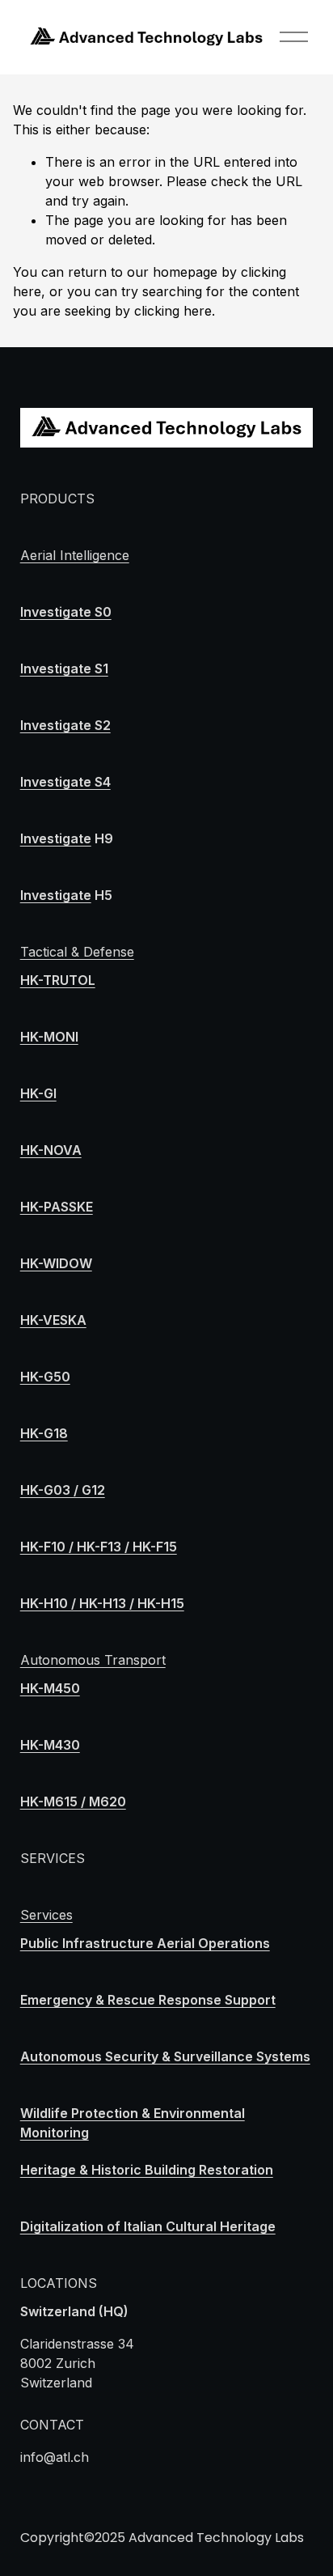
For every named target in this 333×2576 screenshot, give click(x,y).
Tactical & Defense (77, 952)
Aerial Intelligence (75, 555)
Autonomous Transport (93, 1660)
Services (46, 1915)
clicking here (173, 311)
